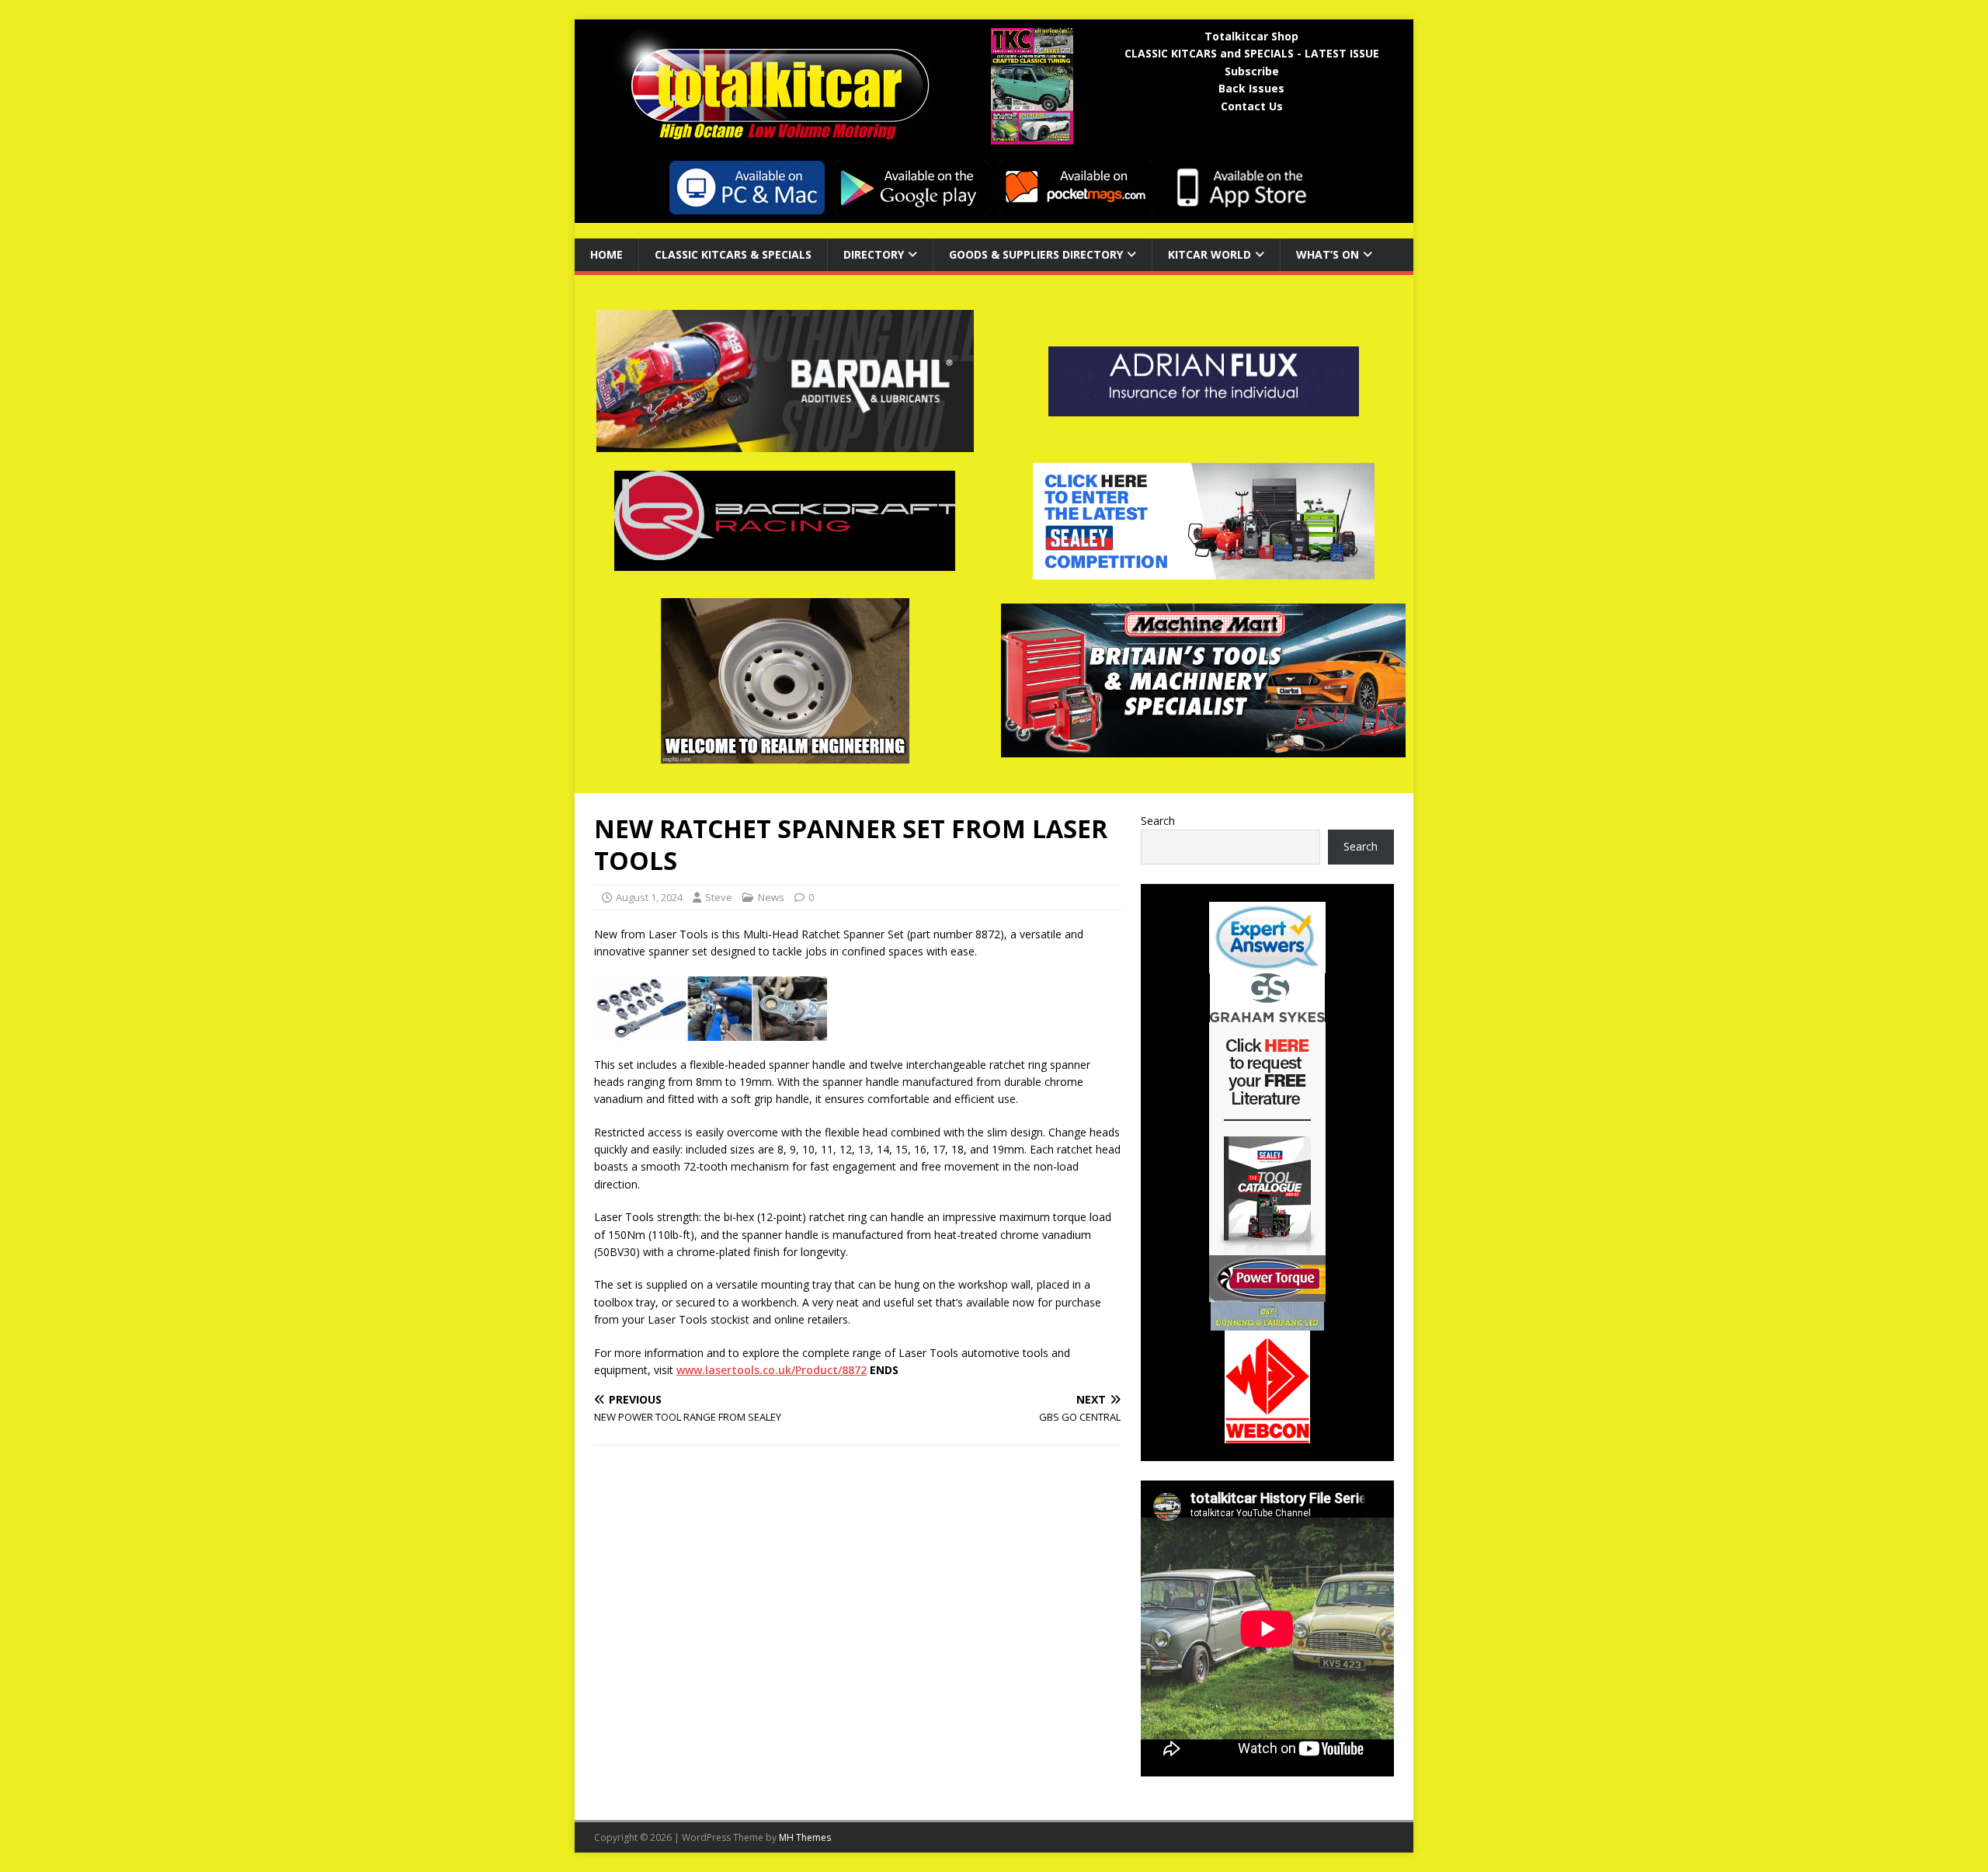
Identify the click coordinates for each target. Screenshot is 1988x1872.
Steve (719, 897)
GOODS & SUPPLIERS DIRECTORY (1036, 254)
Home (606, 254)
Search (1158, 821)
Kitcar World (1209, 254)
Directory (874, 254)
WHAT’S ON (1328, 254)
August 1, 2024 (649, 897)
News (771, 897)
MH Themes (805, 1837)
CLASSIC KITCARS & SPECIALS (733, 254)
